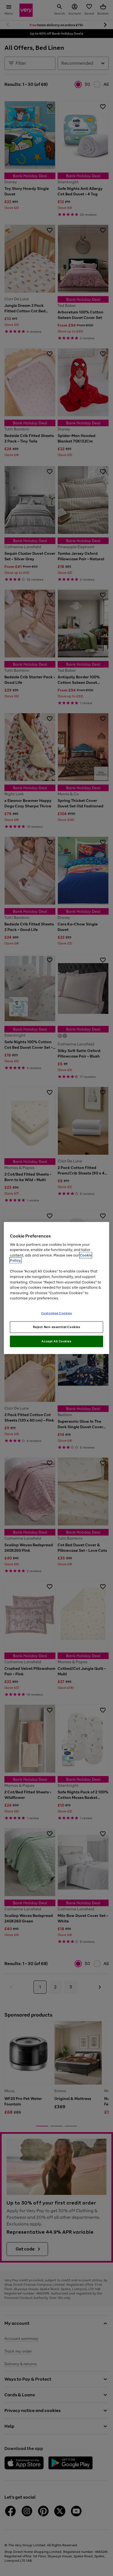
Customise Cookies (57, 1313)
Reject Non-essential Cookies (57, 1327)
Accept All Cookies (56, 1341)
